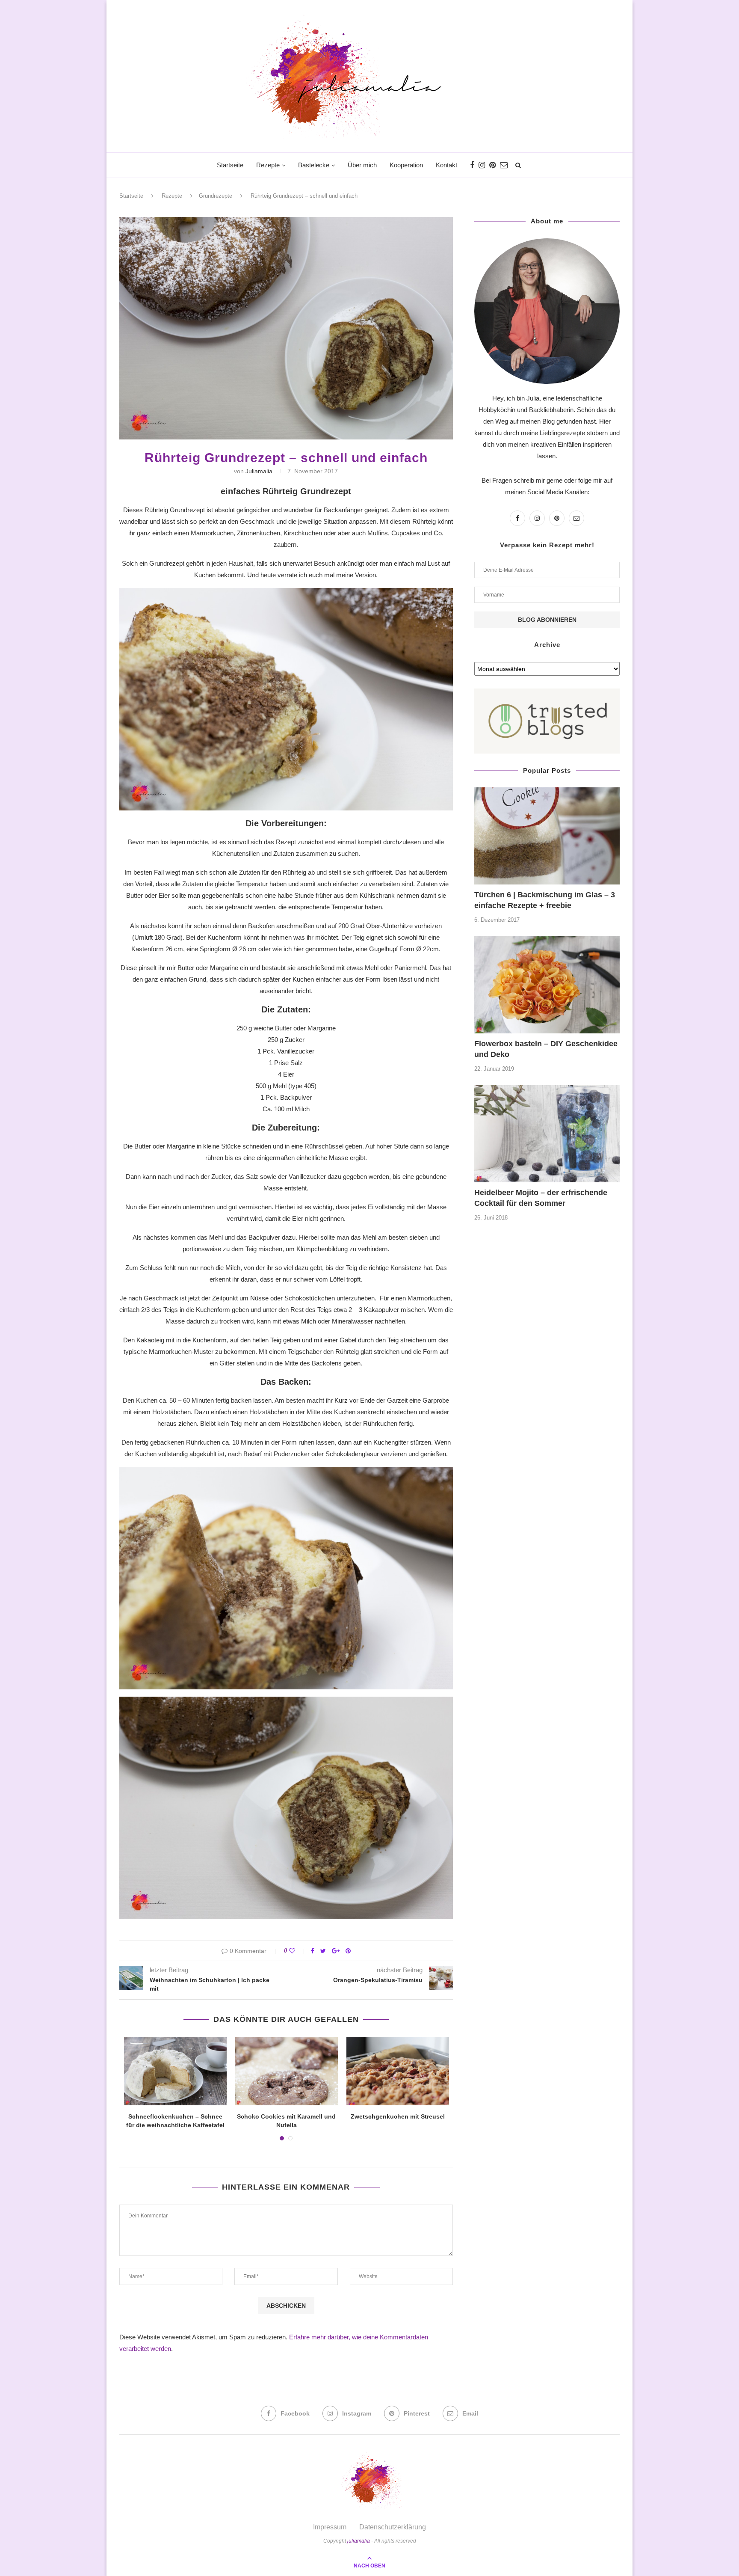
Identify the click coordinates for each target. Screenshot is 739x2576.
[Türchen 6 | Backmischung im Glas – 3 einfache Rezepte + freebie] (547, 836)
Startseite (230, 165)
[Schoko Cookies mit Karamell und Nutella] (287, 2071)
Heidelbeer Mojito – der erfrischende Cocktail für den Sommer (541, 1198)
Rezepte (268, 165)
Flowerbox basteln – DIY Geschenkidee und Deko (546, 1049)
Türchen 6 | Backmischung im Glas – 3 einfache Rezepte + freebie (545, 900)
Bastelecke (314, 165)
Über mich (362, 165)
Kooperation (406, 165)
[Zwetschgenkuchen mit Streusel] (398, 2071)
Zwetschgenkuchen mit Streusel (398, 2116)
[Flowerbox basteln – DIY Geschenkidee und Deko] (547, 985)
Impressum (330, 2527)
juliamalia (259, 471)
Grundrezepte (216, 196)
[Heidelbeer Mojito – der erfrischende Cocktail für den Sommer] (547, 1134)
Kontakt (446, 165)
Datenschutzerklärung (393, 2527)
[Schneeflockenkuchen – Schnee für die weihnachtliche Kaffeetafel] (175, 2071)
